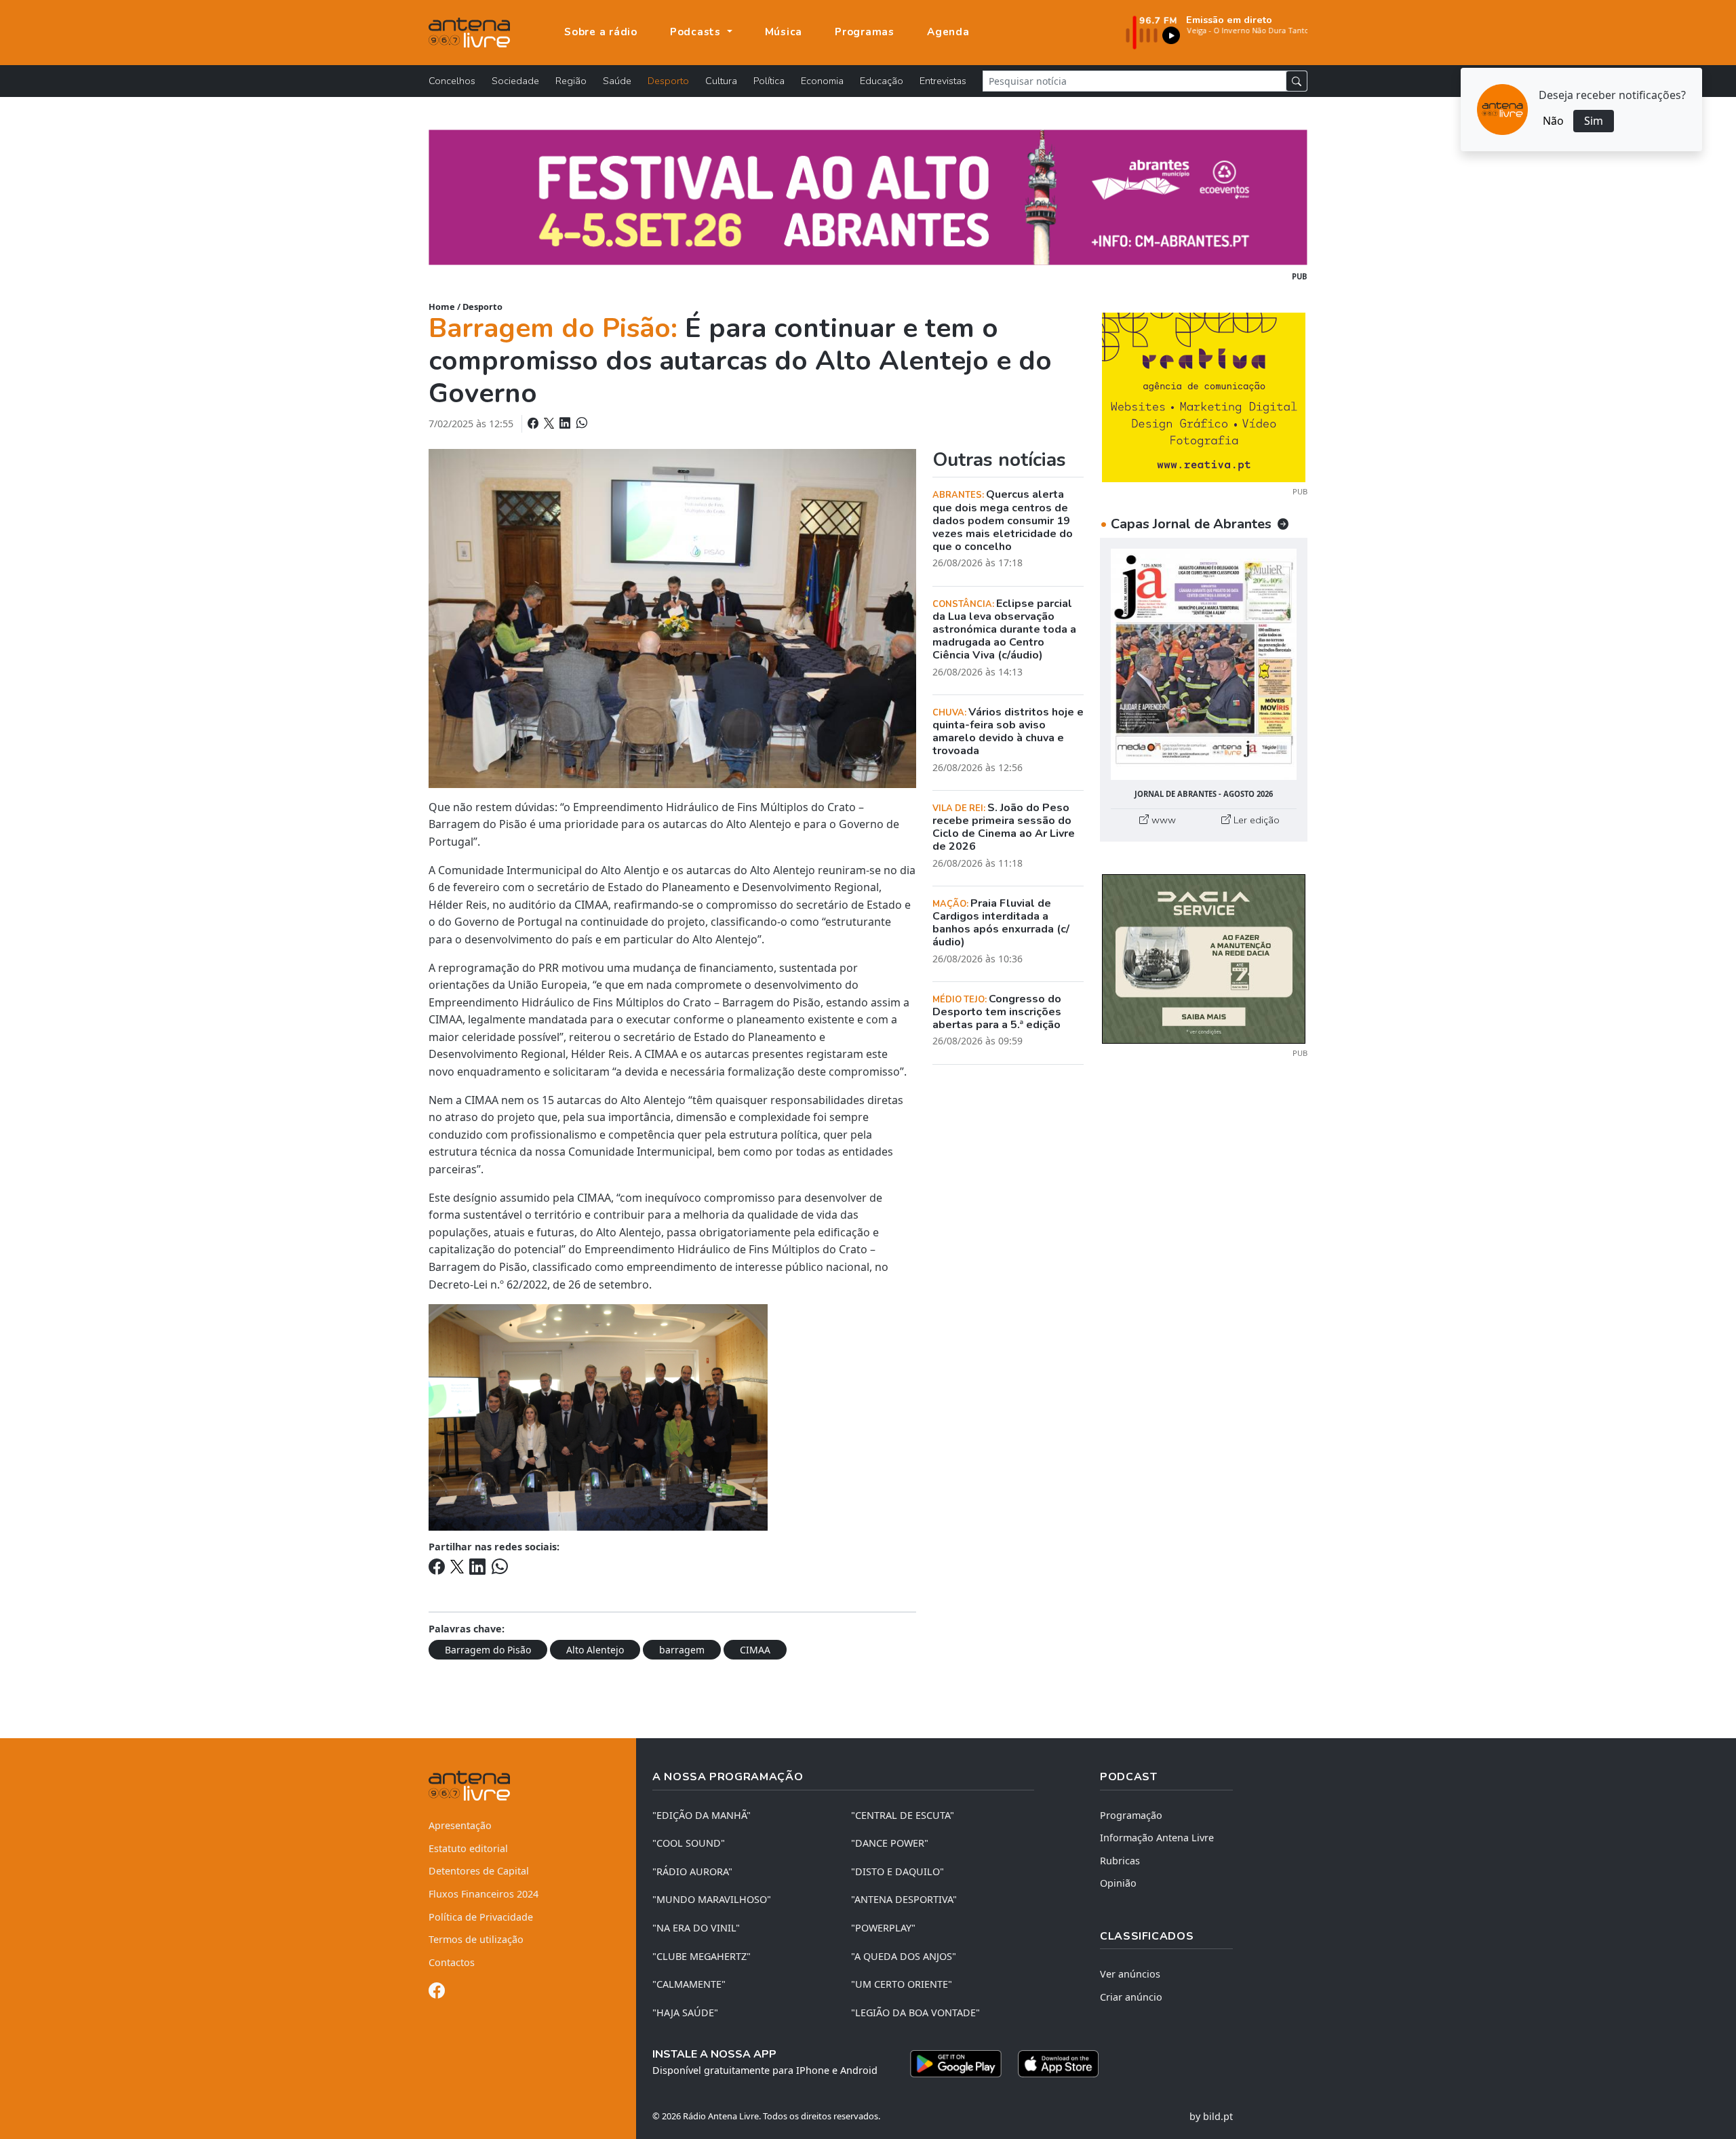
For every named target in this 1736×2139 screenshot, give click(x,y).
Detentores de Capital (479, 1871)
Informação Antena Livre (1157, 1838)
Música (784, 32)
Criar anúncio (1131, 1997)
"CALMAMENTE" (689, 1984)
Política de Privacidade (481, 1917)
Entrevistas (943, 81)
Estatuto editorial (468, 1848)
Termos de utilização (476, 1939)
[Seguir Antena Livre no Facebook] (437, 1993)
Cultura (721, 81)
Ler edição (1255, 820)
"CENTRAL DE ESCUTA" (903, 1815)
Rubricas (1120, 1861)
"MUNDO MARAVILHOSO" (712, 1899)
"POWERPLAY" (883, 1928)
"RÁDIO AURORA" (692, 1871)
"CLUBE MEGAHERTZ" (702, 1956)
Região (571, 81)
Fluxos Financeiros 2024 (484, 1894)
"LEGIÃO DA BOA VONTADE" (915, 2013)
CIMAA (755, 1650)
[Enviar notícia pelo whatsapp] (580, 423)
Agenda (948, 32)
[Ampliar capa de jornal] (1204, 664)
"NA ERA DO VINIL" (696, 1928)
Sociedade (515, 81)
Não (1553, 121)
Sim (1594, 121)
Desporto (668, 81)
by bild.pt (1211, 2116)
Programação (1131, 1815)
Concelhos (452, 81)
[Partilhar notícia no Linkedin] (566, 423)
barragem (682, 1650)
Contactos (452, 1962)
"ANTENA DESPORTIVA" (904, 1899)
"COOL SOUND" (689, 1843)
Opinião (1118, 1883)
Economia (822, 81)
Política (769, 81)
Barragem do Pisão (488, 1650)
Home (442, 307)
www (1162, 820)
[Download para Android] (956, 2064)
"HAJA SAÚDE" (685, 2013)
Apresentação (460, 1825)
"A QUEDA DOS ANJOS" (904, 1956)
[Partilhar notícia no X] (550, 423)
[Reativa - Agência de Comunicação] (1204, 396)
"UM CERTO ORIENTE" (902, 1984)
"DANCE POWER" (890, 1843)
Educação (882, 81)
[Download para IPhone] (1058, 2064)
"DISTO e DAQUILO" (897, 1871)
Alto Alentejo (595, 1650)
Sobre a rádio (601, 32)
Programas (865, 32)
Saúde (617, 81)
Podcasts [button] (697, 32)
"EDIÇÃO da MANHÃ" (702, 1815)
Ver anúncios (1130, 1974)
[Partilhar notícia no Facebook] (534, 423)
